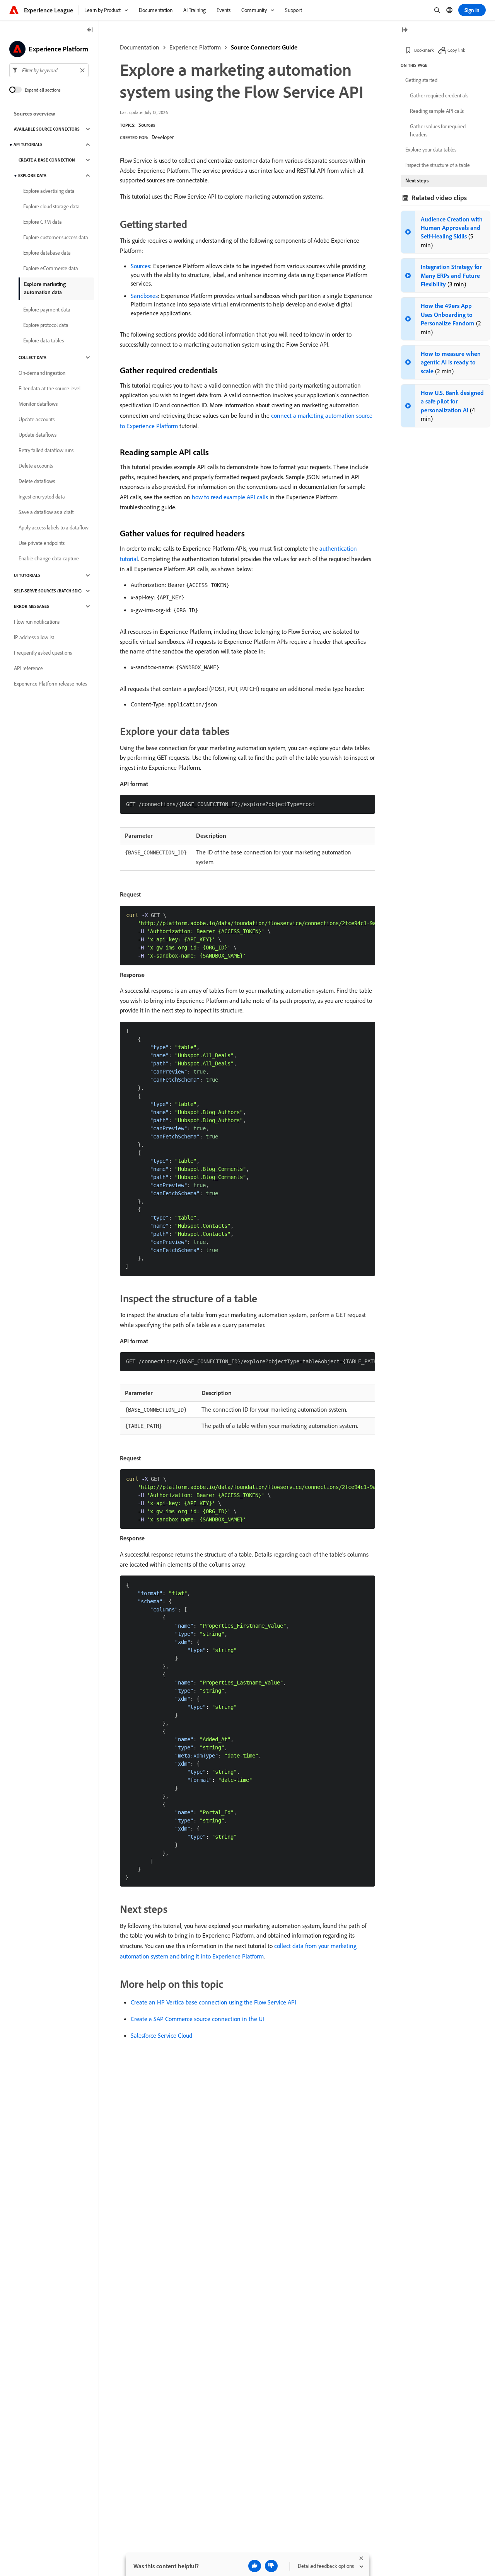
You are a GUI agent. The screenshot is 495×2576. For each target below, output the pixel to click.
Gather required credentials (439, 95)
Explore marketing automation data (45, 288)
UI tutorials (27, 575)
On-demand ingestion (42, 373)
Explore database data (47, 253)
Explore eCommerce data (51, 268)
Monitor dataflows (38, 404)
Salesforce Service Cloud (161, 2035)
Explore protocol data (46, 325)
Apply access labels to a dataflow (54, 527)
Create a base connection (47, 160)
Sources (147, 125)
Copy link (456, 50)
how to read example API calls (230, 497)
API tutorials (28, 145)
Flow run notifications (37, 622)
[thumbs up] (255, 2566)
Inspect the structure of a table (438, 165)
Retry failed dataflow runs (46, 450)
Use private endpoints (42, 543)
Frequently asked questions (43, 653)
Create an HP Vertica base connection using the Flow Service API (213, 2002)
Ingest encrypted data (42, 497)
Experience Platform (195, 47)
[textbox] (49, 70)
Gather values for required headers (438, 130)
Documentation (140, 47)
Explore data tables (44, 340)
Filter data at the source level (49, 388)
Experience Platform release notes (50, 684)
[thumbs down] (271, 2566)
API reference (28, 668)
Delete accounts (36, 466)
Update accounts (37, 419)
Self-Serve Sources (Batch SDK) (48, 591)
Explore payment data (47, 310)
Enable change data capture (49, 558)
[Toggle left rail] (90, 30)
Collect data (32, 357)
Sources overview (35, 114)
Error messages (32, 606)
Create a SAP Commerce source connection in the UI (197, 2019)
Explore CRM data (43, 222)
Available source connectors (47, 129)
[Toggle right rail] (405, 30)
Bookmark (424, 50)
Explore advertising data (49, 191)
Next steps (417, 180)
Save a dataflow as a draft (46, 512)
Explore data (32, 175)
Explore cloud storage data (51, 206)
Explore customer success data (56, 237)
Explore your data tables (431, 150)
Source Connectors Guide (264, 47)
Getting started (421, 80)
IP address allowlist (34, 637)
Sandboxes (144, 296)
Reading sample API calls (437, 111)
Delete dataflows (37, 481)
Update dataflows (38, 435)
